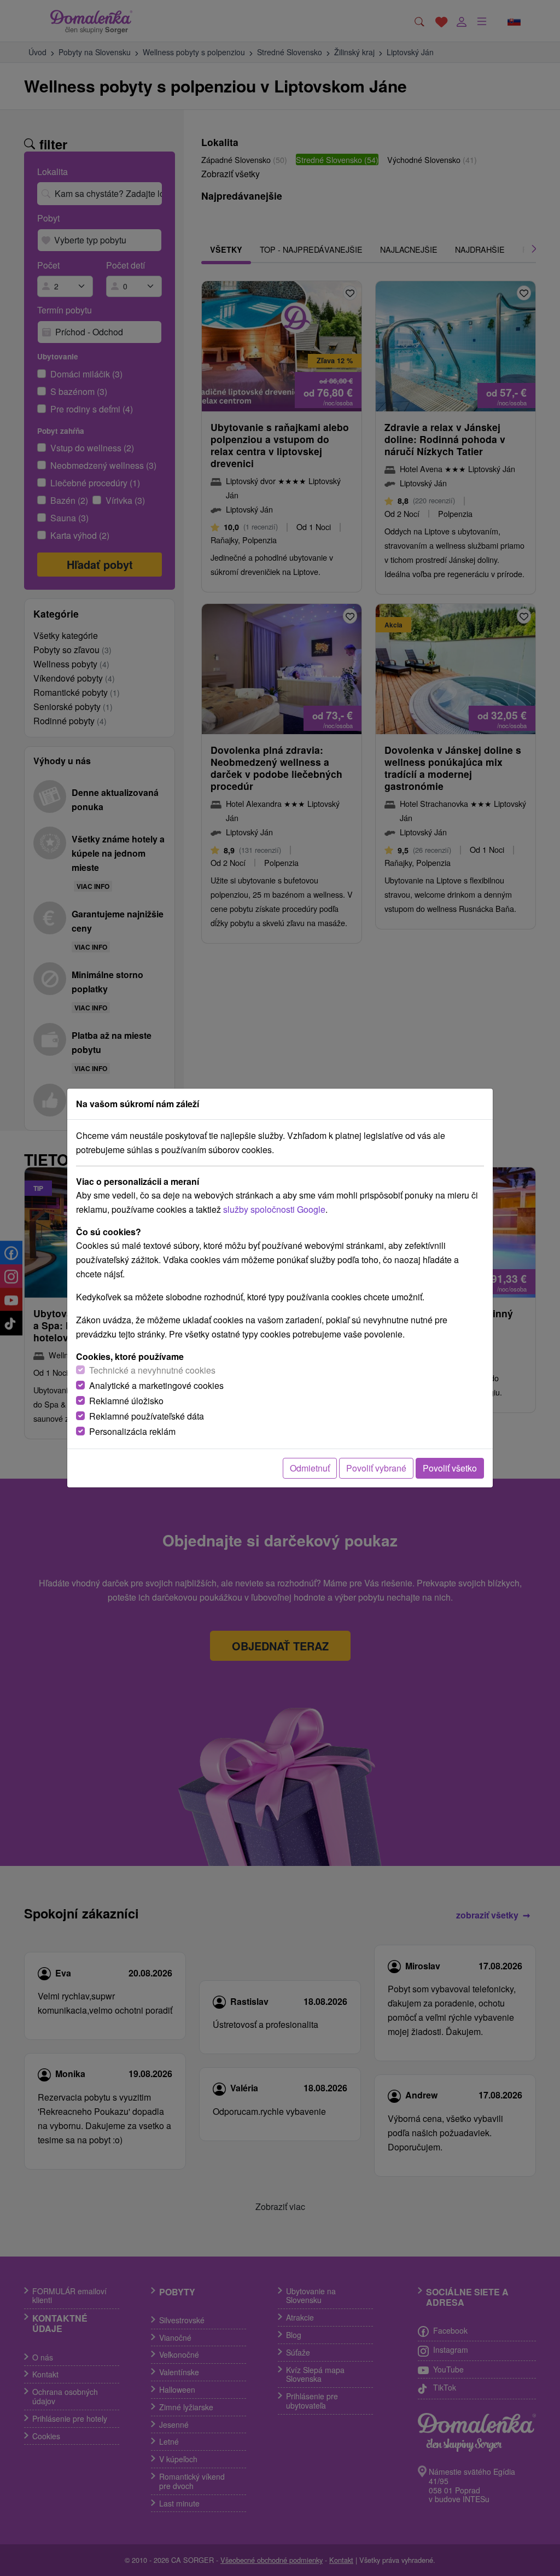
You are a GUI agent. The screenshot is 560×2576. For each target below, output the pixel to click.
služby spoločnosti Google (274, 1209)
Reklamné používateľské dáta (147, 1416)
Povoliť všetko (450, 1468)
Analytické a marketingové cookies (156, 1385)
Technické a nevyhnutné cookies (152, 1370)
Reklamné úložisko (126, 1401)
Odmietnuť (310, 1468)
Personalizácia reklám (132, 1431)
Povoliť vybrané (376, 1468)
